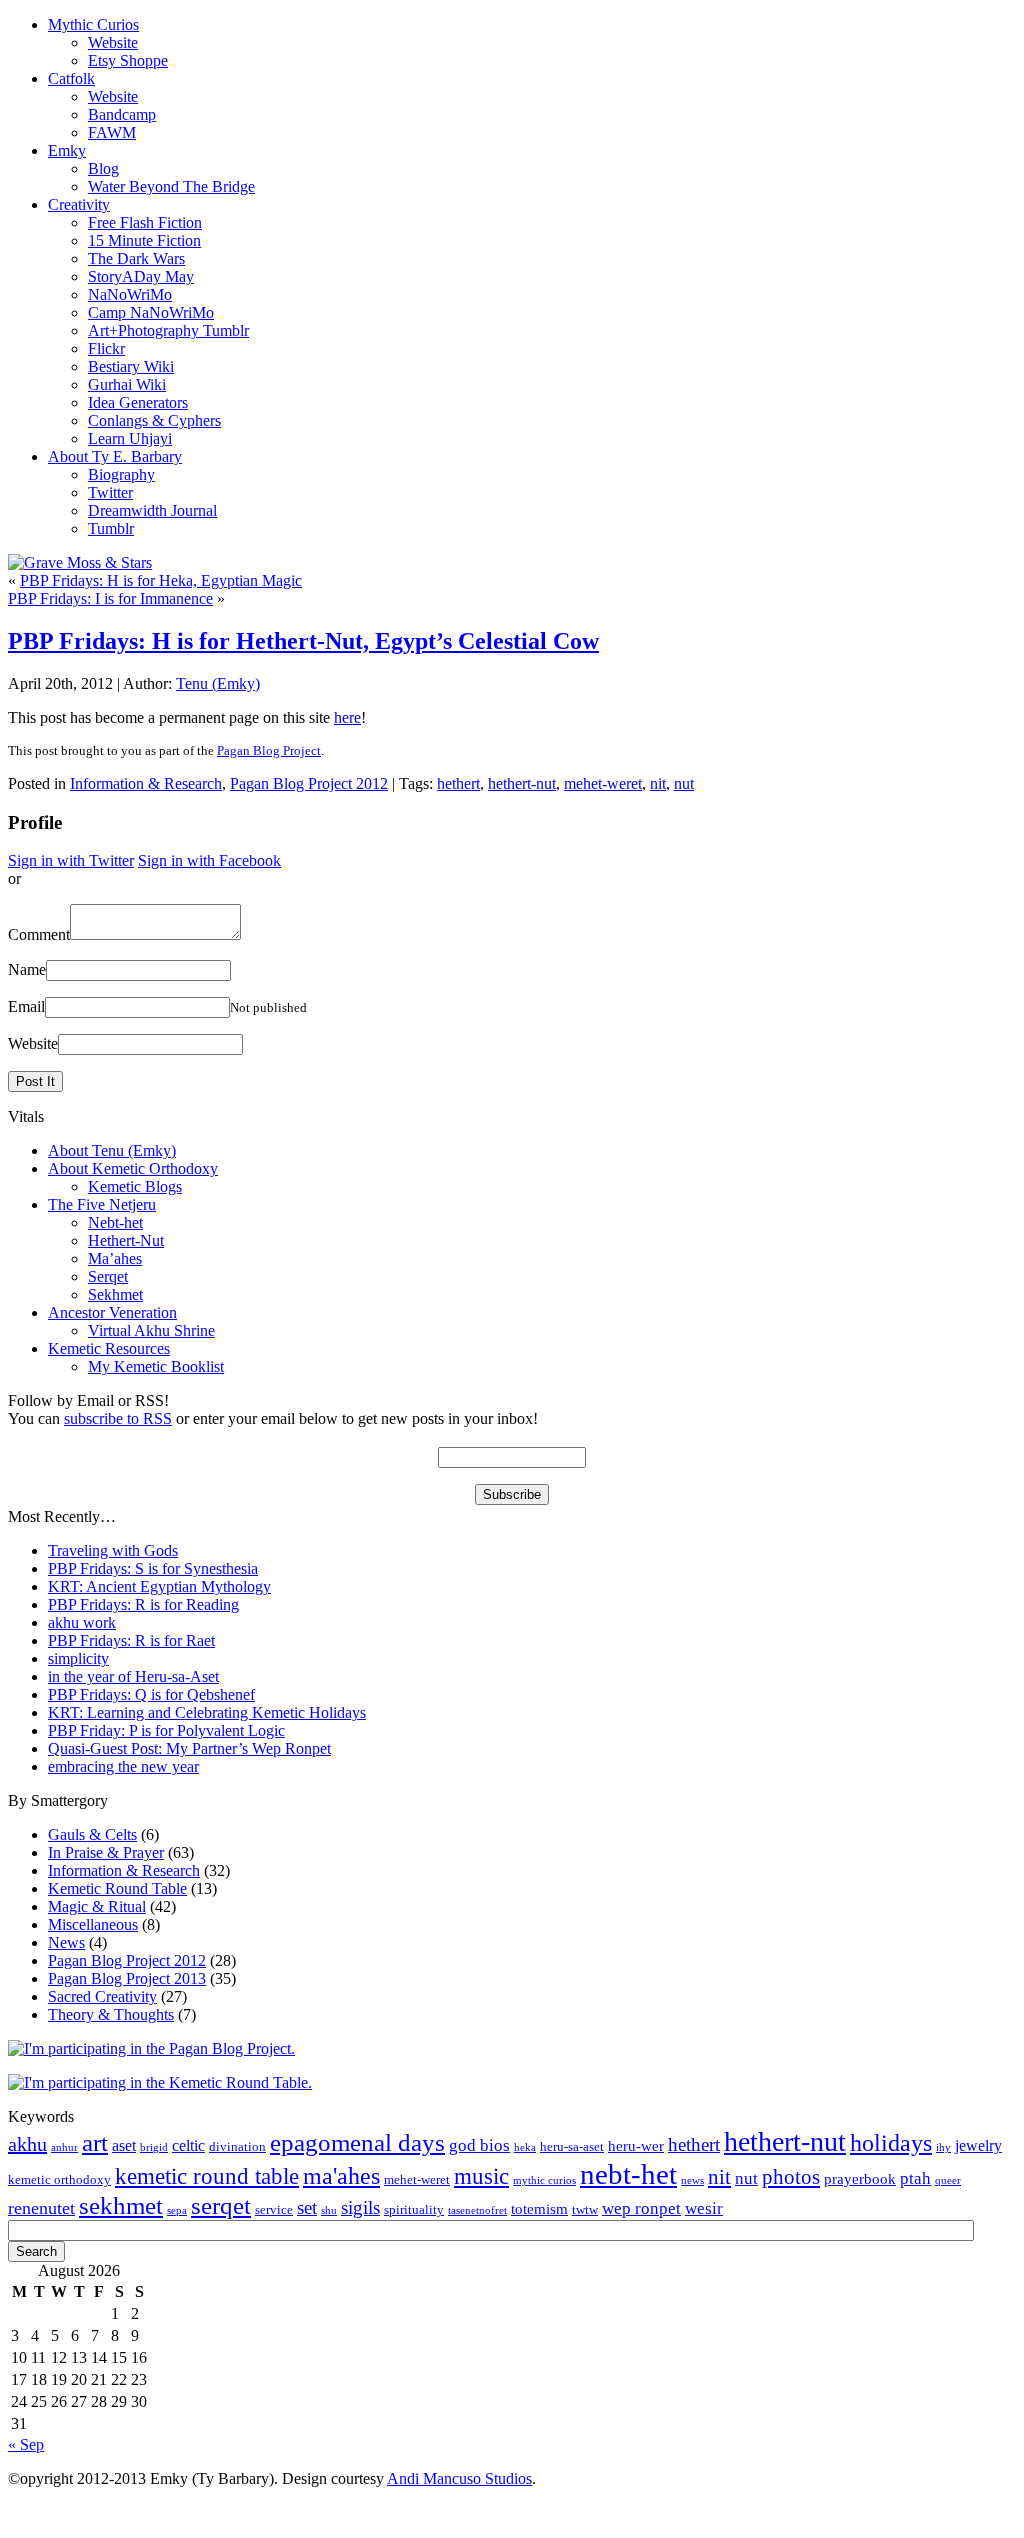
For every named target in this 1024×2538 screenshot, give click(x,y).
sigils (360, 2207)
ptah (915, 2178)
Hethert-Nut (126, 1240)
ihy (943, 2147)
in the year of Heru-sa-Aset (133, 1676)
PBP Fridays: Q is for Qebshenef (151, 1694)
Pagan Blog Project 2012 (309, 783)
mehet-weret (603, 783)
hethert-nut (522, 783)
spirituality (414, 2210)
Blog (103, 168)
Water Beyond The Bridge (171, 186)
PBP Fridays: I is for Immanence (110, 598)
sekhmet (121, 2205)
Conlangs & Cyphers (154, 420)
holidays (891, 2143)
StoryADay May (141, 276)
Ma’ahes (115, 1258)
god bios (479, 2145)
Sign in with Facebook (209, 860)
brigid (154, 2147)
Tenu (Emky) (218, 683)
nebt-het (628, 2174)
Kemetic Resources (109, 1348)
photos (791, 2177)
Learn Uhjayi (130, 438)
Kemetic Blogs (135, 1186)
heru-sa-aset (572, 2147)
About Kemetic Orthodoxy (133, 1168)
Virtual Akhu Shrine (151, 1330)
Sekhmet (115, 1294)
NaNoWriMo (130, 294)
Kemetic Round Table (117, 1888)
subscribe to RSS (118, 1418)
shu (329, 2210)
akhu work (82, 1622)
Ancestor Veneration (112, 1312)
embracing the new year (123, 1766)
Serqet (108, 1276)
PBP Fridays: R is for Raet (131, 1640)
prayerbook (860, 2179)
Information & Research (146, 783)
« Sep (26, 2444)
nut (684, 783)
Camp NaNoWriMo (151, 312)
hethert (458, 783)
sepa (177, 2210)
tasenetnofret (477, 2210)
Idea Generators (138, 402)
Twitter (110, 492)
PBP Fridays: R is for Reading (143, 1604)
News (66, 1942)
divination (237, 2147)
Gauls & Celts (92, 1834)
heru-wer (636, 2146)
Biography (121, 474)
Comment (39, 934)
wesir (704, 2208)
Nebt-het (115, 1222)
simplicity (78, 1658)
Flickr (106, 348)
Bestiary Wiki (131, 366)
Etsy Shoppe (128, 60)
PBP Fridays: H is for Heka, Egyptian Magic (161, 580)
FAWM (112, 132)
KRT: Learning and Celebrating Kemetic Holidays (207, 1712)
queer (948, 2180)
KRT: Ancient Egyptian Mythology (159, 1586)
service (274, 2210)
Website (113, 42)
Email (26, 1006)
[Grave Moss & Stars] (80, 562)
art (95, 2142)
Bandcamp (122, 114)
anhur (64, 2147)
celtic (188, 2145)
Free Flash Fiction (145, 222)
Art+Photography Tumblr (168, 330)
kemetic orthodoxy (59, 2180)
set (307, 2207)
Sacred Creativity (102, 1996)
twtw (585, 2210)
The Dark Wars (136, 258)
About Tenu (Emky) (112, 1150)
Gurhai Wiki (127, 384)
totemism (539, 2209)
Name (27, 969)
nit (658, 783)
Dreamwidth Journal (152, 510)
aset (124, 2145)
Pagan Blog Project (269, 750)
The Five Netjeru (102, 1204)
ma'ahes (341, 2176)
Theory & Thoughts (111, 2014)
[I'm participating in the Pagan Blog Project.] (151, 2048)
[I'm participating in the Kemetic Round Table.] (160, 2082)
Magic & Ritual (97, 1906)
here (347, 717)
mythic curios (544, 2180)
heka (525, 2147)
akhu (27, 2144)
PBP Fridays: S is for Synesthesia (153, 1568)
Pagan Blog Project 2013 (127, 1978)
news (692, 2180)
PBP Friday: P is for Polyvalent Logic (166, 1730)
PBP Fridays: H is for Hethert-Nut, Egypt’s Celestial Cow (303, 641)
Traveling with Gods (113, 1550)
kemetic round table (207, 2176)
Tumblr (111, 528)
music (481, 2176)
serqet (221, 2205)
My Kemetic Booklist (156, 1366)
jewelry (978, 2145)
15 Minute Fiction (144, 240)
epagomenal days (357, 2142)
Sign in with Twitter (71, 860)
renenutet (41, 2208)
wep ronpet (641, 2208)
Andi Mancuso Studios (459, 2478)
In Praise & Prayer (106, 1852)
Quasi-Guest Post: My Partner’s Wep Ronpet (189, 1748)
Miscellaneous (93, 1924)
